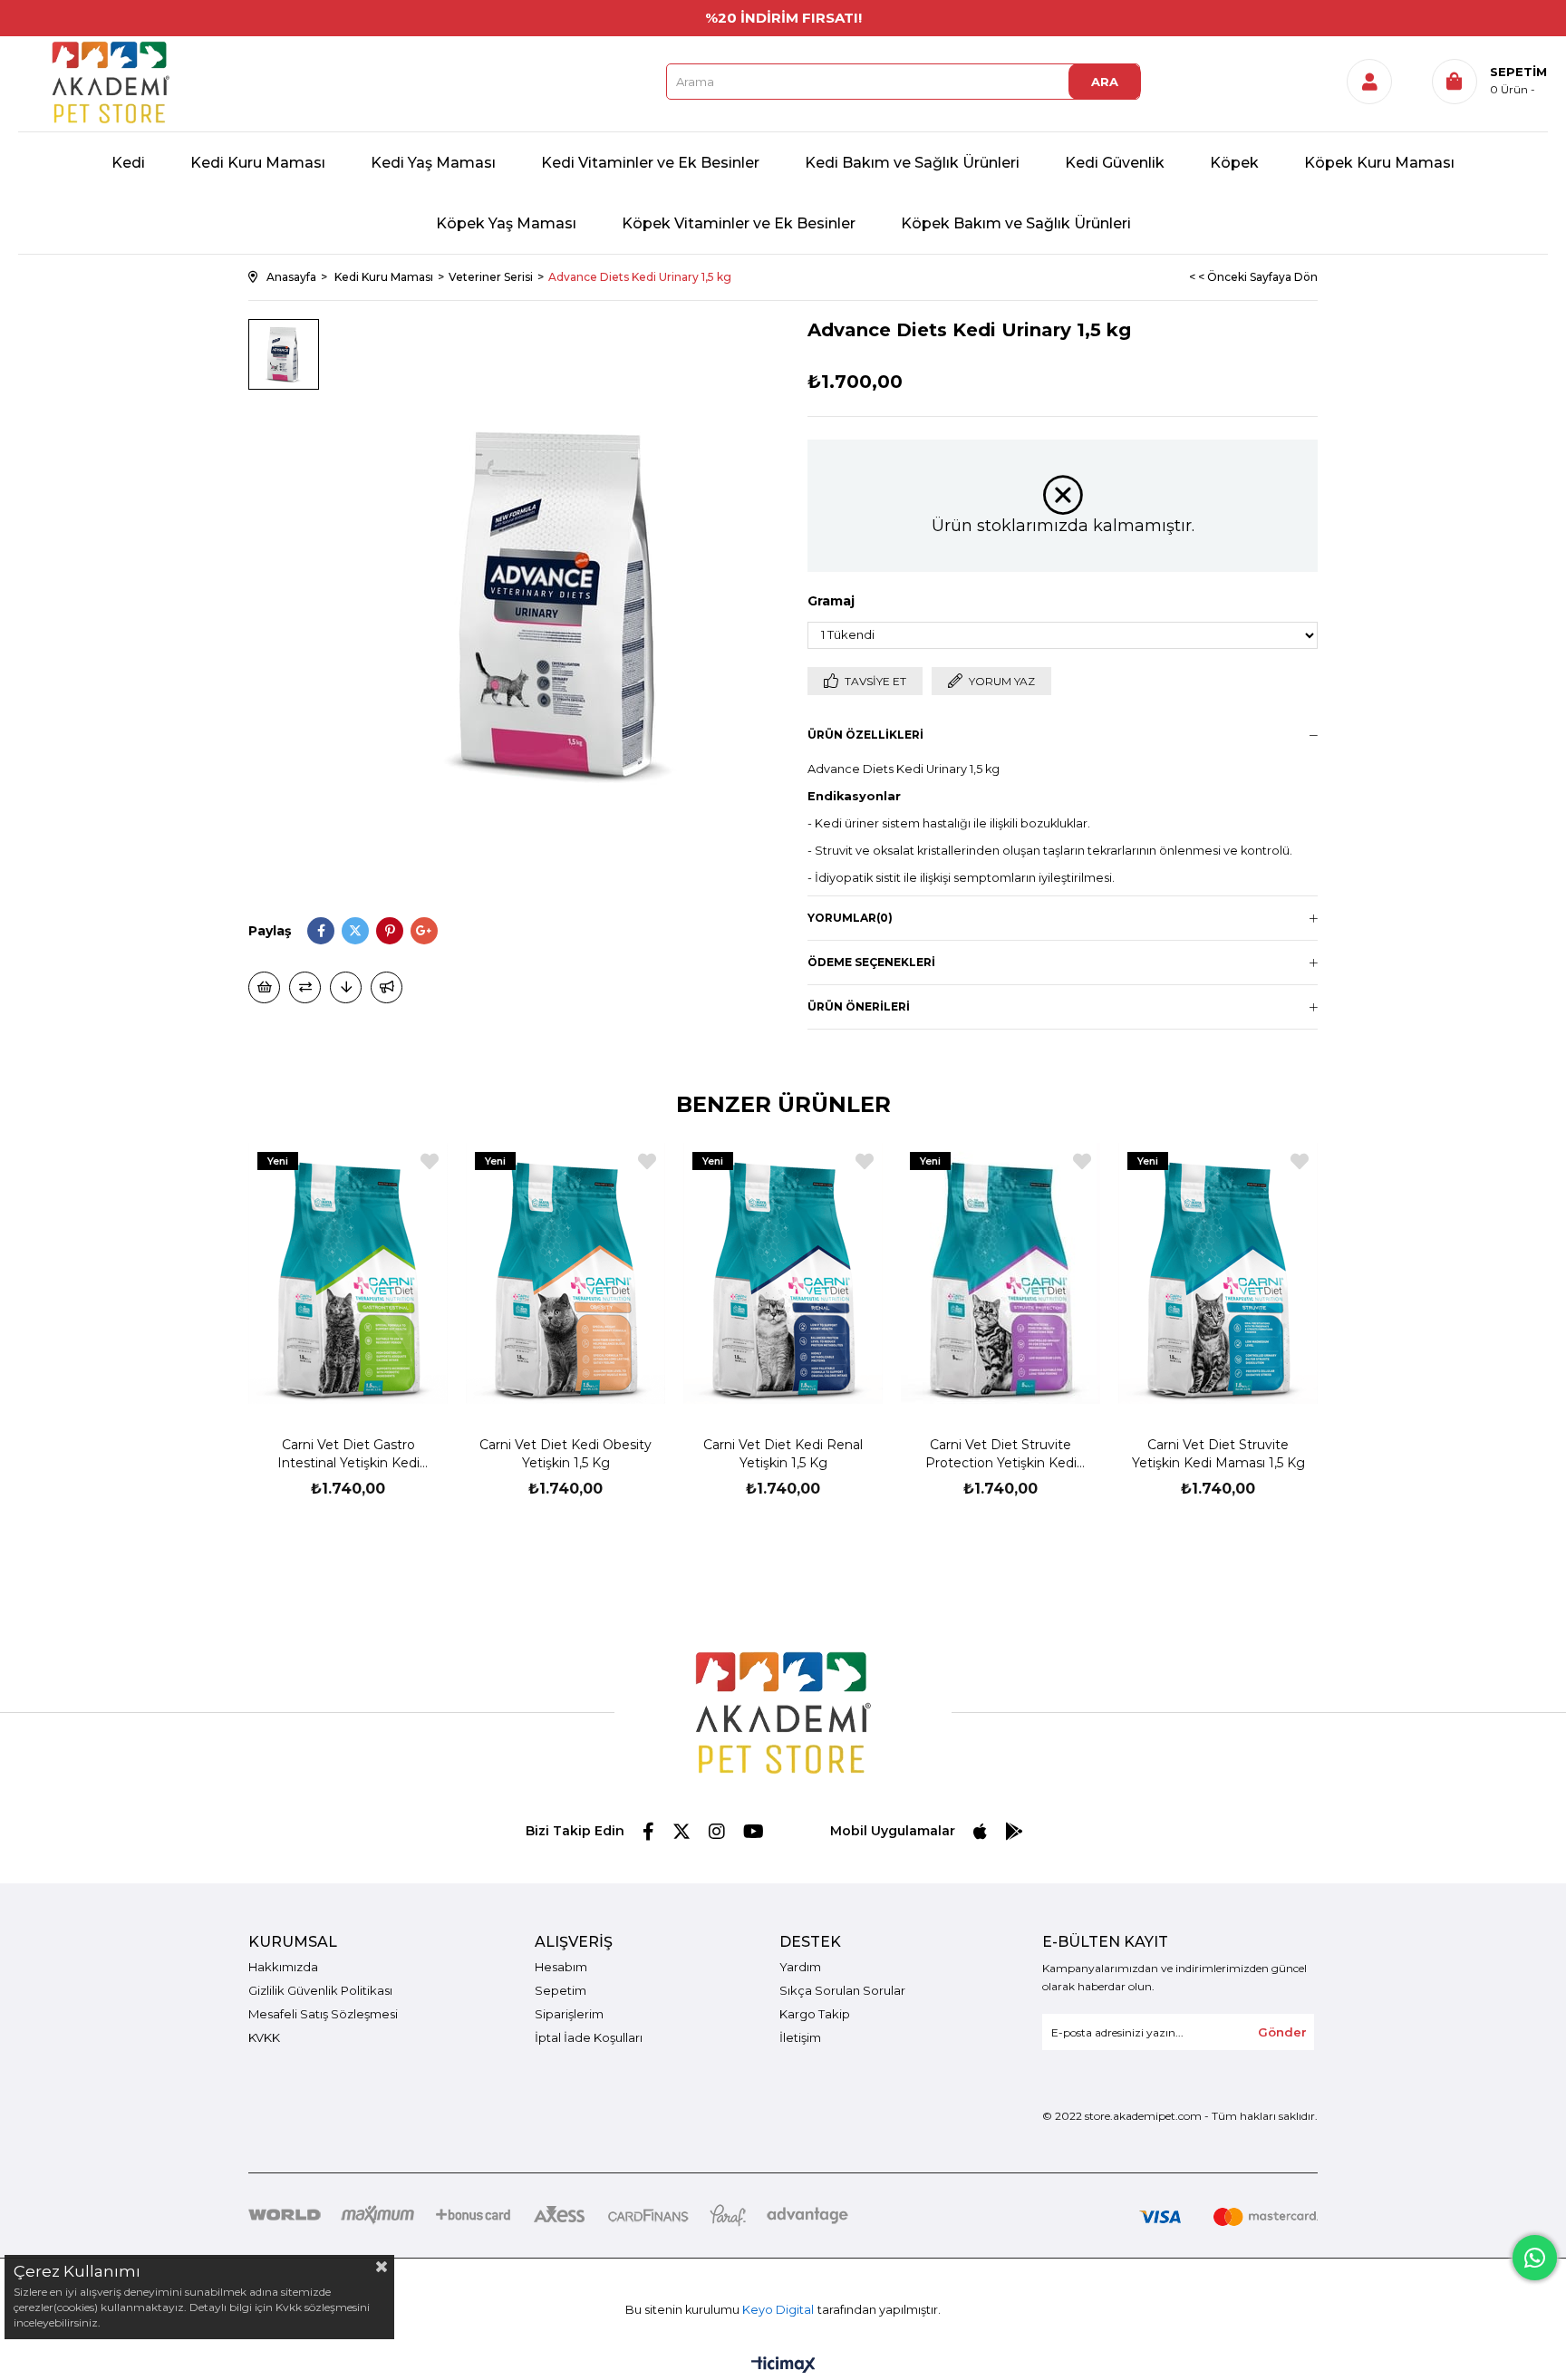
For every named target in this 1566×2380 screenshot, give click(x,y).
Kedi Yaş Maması (433, 163)
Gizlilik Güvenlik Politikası (320, 1990)
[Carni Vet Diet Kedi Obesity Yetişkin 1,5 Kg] (565, 1273)
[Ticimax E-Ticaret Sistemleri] (783, 2366)
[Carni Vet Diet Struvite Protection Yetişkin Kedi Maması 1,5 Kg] (1000, 1273)
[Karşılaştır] (305, 987)
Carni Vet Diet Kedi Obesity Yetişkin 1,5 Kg (565, 1454)
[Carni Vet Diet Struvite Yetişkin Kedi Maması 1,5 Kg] (1218, 1273)
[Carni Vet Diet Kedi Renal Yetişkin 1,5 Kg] (783, 1273)
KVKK (264, 2037)
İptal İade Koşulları (589, 2037)
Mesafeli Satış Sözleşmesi (323, 2014)
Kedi (128, 163)
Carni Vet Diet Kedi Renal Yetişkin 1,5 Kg (783, 1454)
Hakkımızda (283, 1967)
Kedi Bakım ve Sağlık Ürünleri (912, 163)
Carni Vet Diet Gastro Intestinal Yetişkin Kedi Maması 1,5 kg (348, 1454)
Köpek (1234, 163)
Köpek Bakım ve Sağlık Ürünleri (1016, 223)
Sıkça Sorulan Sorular (842, 1990)
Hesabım (561, 1967)
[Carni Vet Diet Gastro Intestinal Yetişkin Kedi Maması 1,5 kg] (348, 1273)
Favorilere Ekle (430, 1161)
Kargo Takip (815, 2014)
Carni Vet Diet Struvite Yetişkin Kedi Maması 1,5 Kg (1218, 1454)
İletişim (800, 2037)
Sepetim (561, 1990)
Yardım (800, 1967)
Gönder (1282, 2032)
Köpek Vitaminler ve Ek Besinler (739, 223)
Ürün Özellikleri (865, 735)
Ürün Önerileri (859, 1006)
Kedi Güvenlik (1115, 163)
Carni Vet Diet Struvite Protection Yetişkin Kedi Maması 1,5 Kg (1001, 1454)
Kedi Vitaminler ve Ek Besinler (650, 163)
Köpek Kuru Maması (1379, 163)
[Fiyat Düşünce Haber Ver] (346, 987)
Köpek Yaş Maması (506, 223)
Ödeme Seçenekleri (871, 962)
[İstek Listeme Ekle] (264, 987)
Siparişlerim (569, 2014)
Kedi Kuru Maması (258, 163)
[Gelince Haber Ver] (387, 987)
